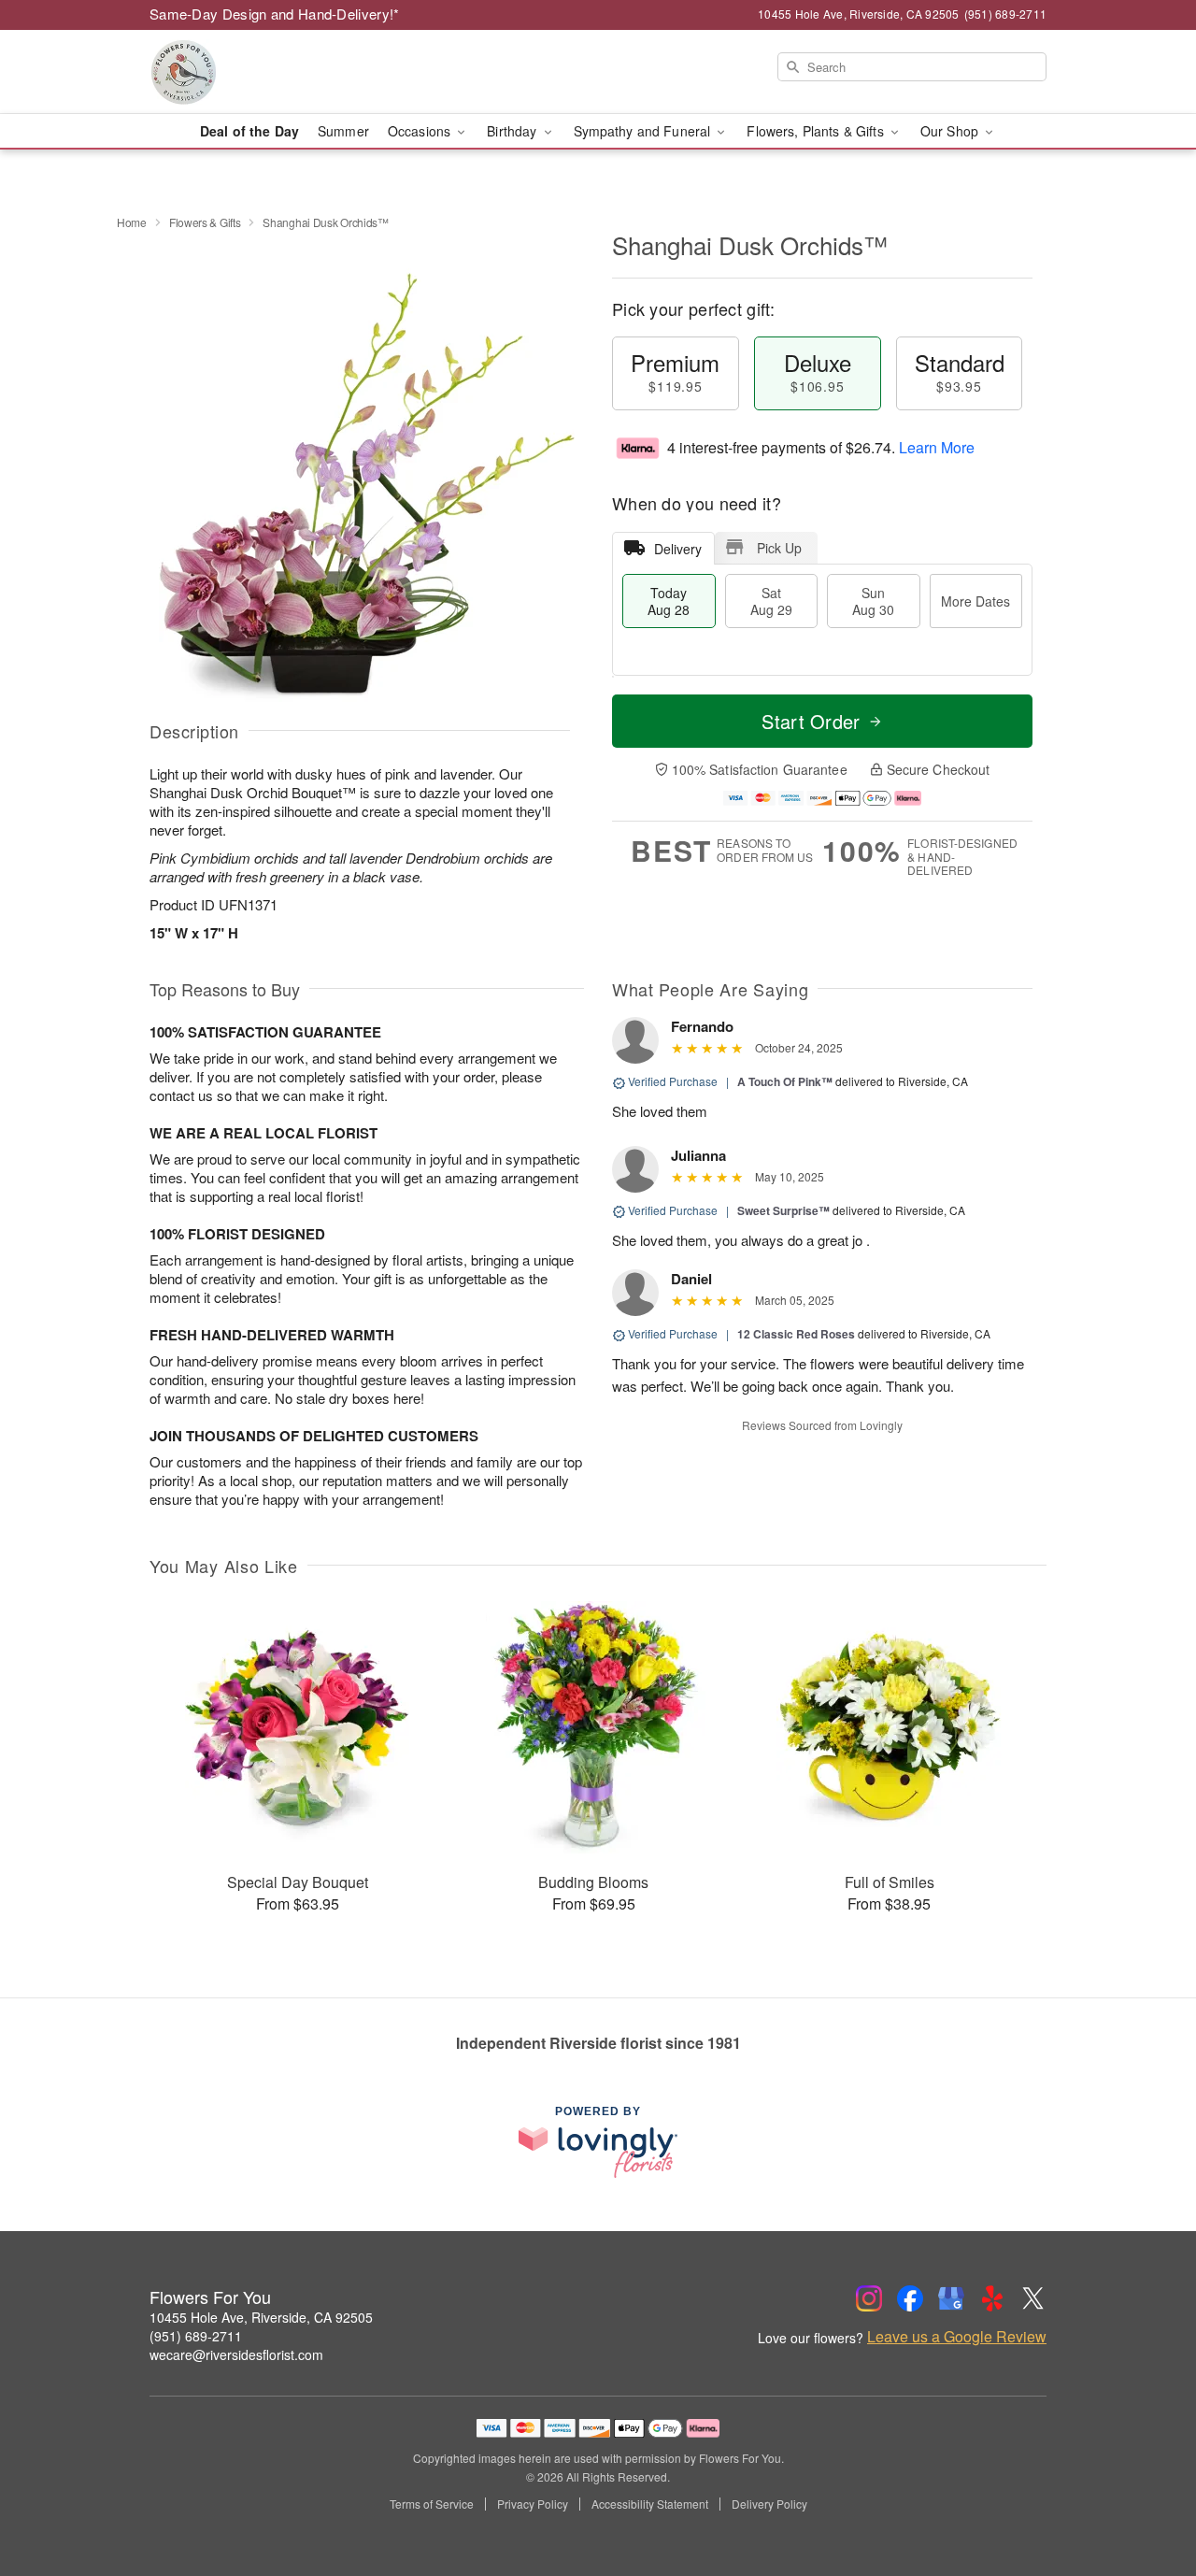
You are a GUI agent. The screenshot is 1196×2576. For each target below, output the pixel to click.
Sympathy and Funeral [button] (644, 131)
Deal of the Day (249, 131)
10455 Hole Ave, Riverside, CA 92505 (261, 2317)
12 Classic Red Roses (796, 1334)
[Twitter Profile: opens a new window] (1033, 2298)
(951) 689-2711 (196, 2336)
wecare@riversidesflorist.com (236, 2354)
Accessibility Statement (650, 2504)
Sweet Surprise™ (783, 1210)
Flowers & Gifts (205, 222)
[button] (1147, 2497)
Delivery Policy (769, 2504)
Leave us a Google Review (957, 2337)
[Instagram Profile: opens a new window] (869, 2298)
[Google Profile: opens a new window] (951, 2298)
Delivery (678, 549)
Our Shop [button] (951, 131)
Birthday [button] (513, 131)
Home (132, 222)
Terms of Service (432, 2504)
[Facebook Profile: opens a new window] (910, 2298)
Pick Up (779, 548)
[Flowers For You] (284, 72)
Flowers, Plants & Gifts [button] (817, 131)
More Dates (975, 601)
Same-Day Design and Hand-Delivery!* (275, 14)
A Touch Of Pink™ (785, 1081)
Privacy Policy (533, 2504)
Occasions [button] (421, 131)
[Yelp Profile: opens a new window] (992, 2298)
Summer (343, 131)
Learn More (937, 447)
